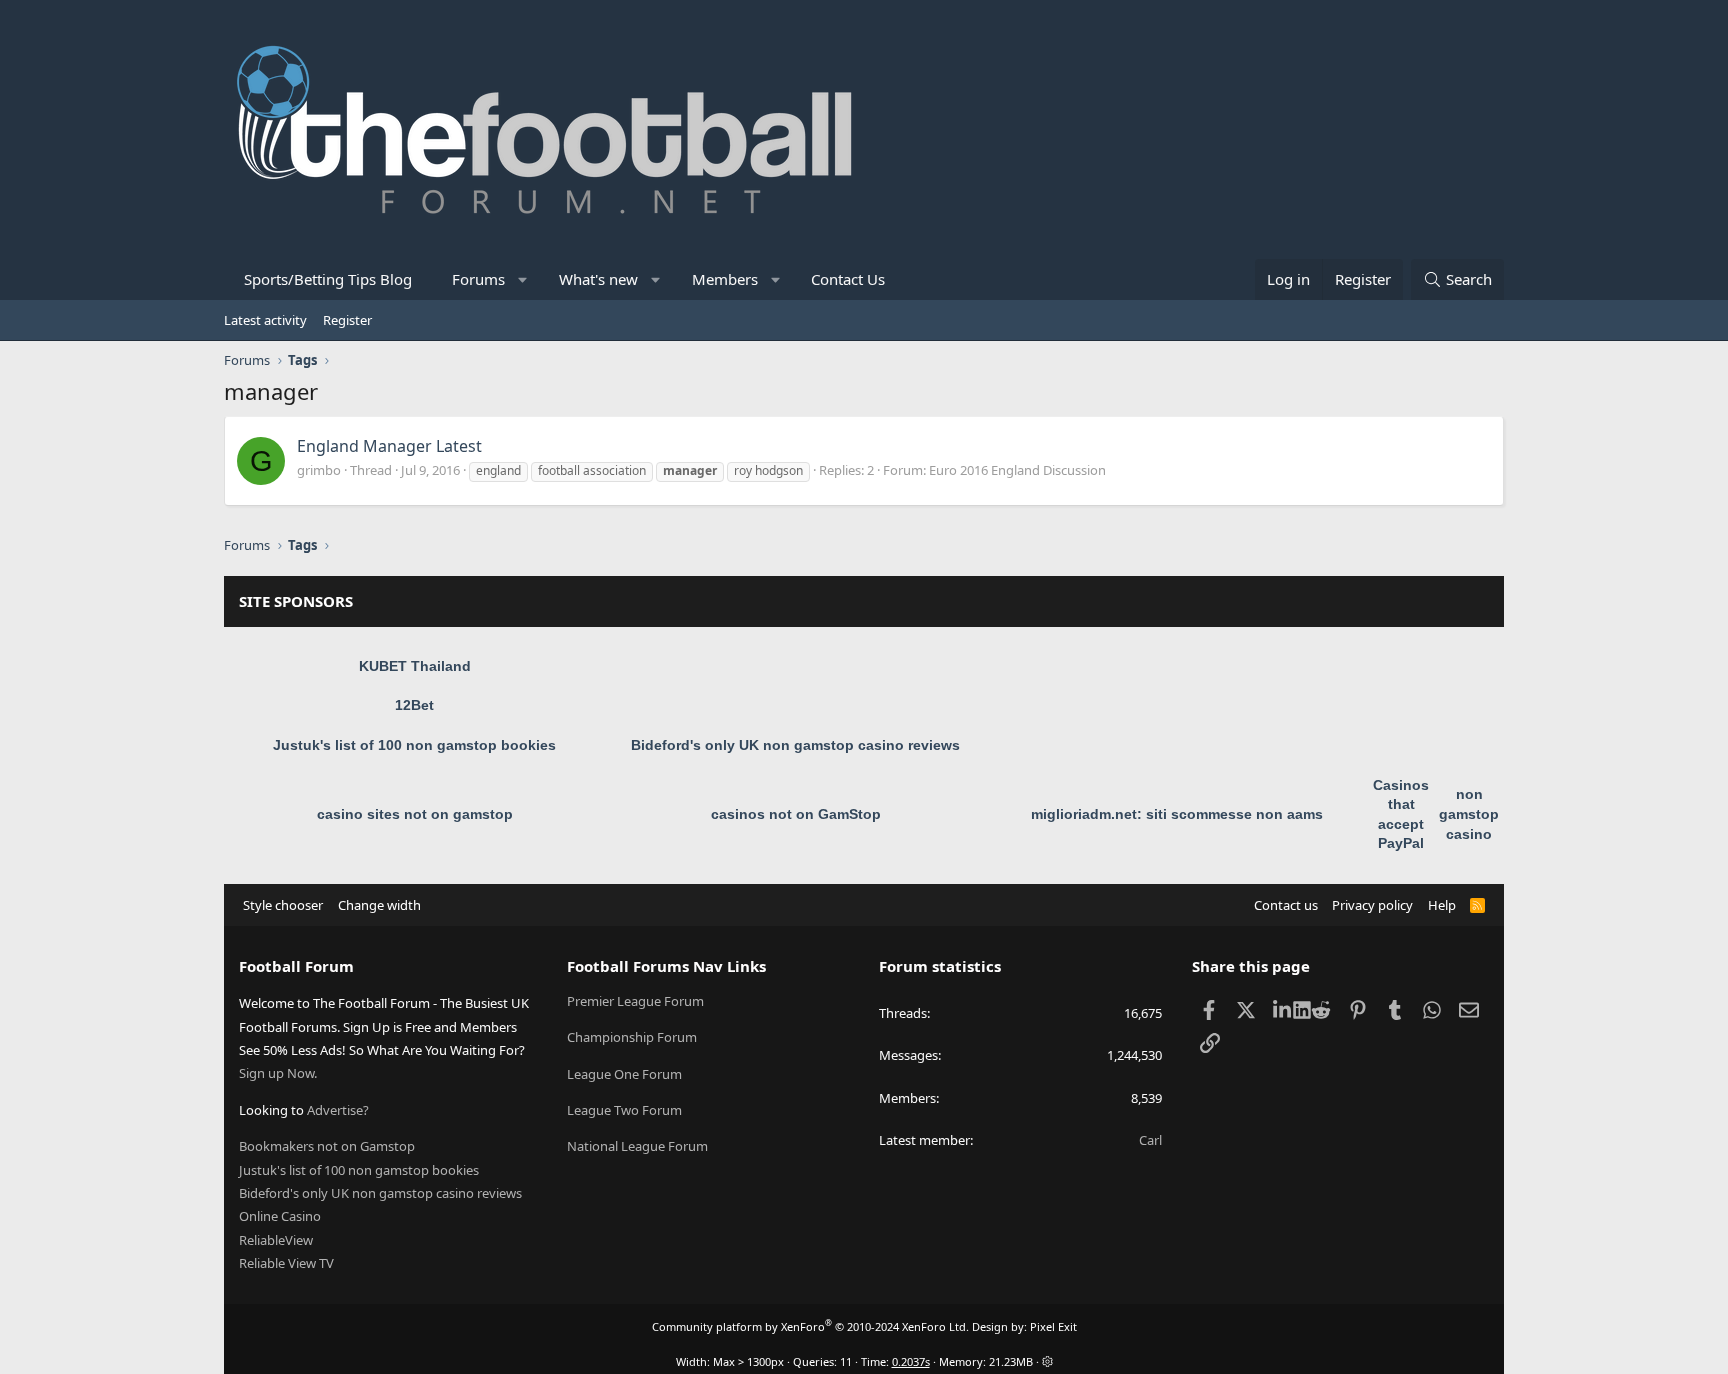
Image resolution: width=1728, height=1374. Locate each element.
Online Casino (280, 1216)
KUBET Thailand (415, 666)
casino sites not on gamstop (415, 814)
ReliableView (276, 1240)
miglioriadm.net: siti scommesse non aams (1177, 814)
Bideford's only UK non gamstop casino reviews (795, 745)
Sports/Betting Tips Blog (328, 279)
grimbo (319, 470)
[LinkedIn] (1283, 1009)
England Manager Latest (389, 446)
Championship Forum (632, 1037)
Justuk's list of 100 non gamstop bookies (414, 745)
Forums (478, 279)
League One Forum (624, 1074)
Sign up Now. (278, 1073)
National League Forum (637, 1146)
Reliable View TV (286, 1263)
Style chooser (283, 905)
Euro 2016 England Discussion (1017, 470)
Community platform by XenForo (810, 1326)
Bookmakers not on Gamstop (327, 1146)
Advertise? (338, 1110)
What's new (598, 279)
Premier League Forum (635, 1001)
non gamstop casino (1469, 813)
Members (725, 279)
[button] (523, 279)
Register (347, 320)
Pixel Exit (1053, 1326)
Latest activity (265, 320)
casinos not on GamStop (796, 814)
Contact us (1286, 905)
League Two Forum (624, 1110)
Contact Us (848, 279)
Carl (1150, 1140)
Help (1442, 905)
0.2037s (911, 1361)
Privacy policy (1372, 905)
